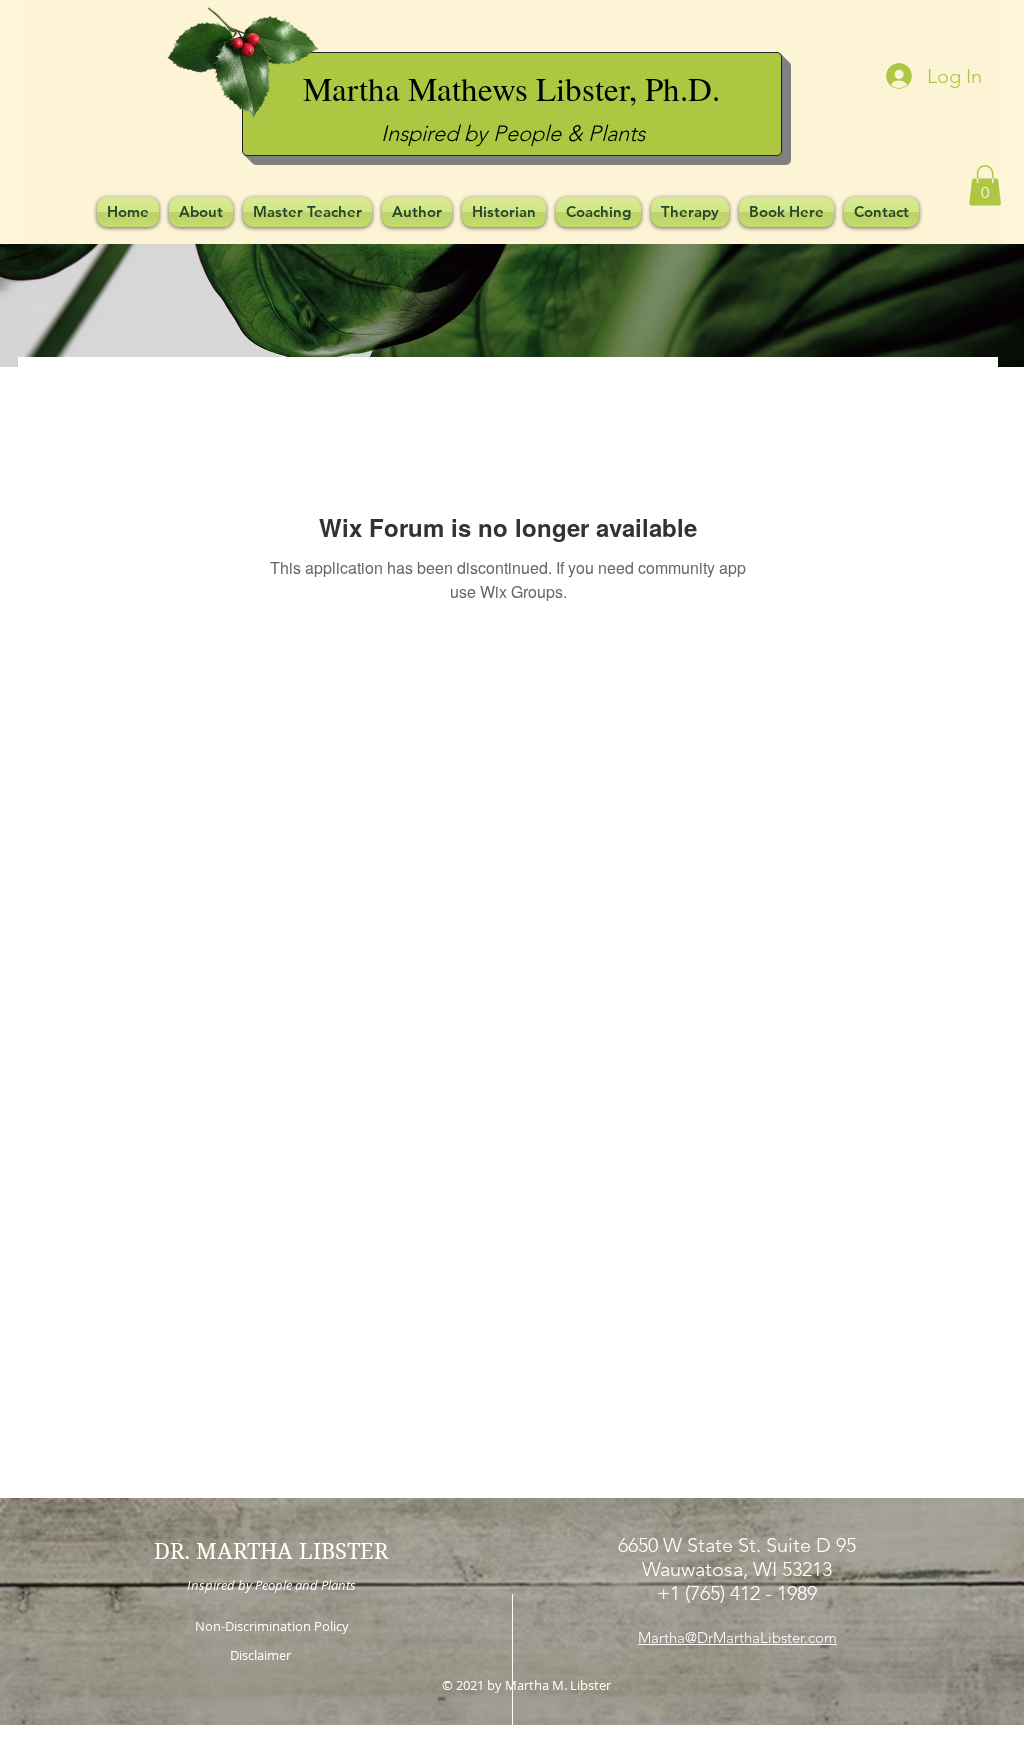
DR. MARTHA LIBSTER (271, 1551)
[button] (985, 185)
